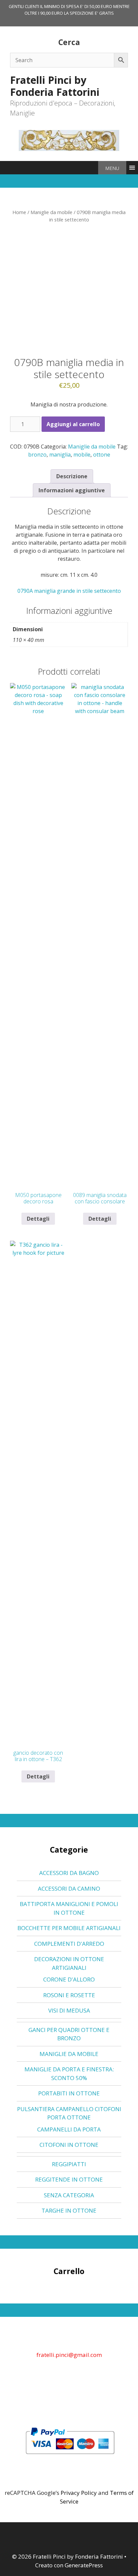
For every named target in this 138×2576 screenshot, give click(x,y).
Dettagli (38, 1219)
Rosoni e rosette (69, 1995)
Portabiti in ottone (69, 2093)
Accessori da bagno (69, 1873)
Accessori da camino (69, 1888)
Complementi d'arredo (69, 1944)
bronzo (37, 455)
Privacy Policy (79, 2493)
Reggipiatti (69, 2164)
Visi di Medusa (69, 2010)
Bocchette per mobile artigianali (69, 1928)
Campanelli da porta (69, 2129)
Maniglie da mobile (51, 212)
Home (19, 212)
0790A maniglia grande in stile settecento (69, 591)
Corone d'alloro (69, 1979)
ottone (102, 455)
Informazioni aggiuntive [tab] (72, 490)
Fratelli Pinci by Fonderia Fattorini (55, 86)
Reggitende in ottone (69, 2179)
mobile (82, 455)
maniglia (60, 455)
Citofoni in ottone (69, 2145)
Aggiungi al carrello (73, 424)
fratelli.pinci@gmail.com (69, 2355)
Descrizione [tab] (72, 476)
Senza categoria (69, 2195)
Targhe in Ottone (69, 2210)
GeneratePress (84, 2565)
